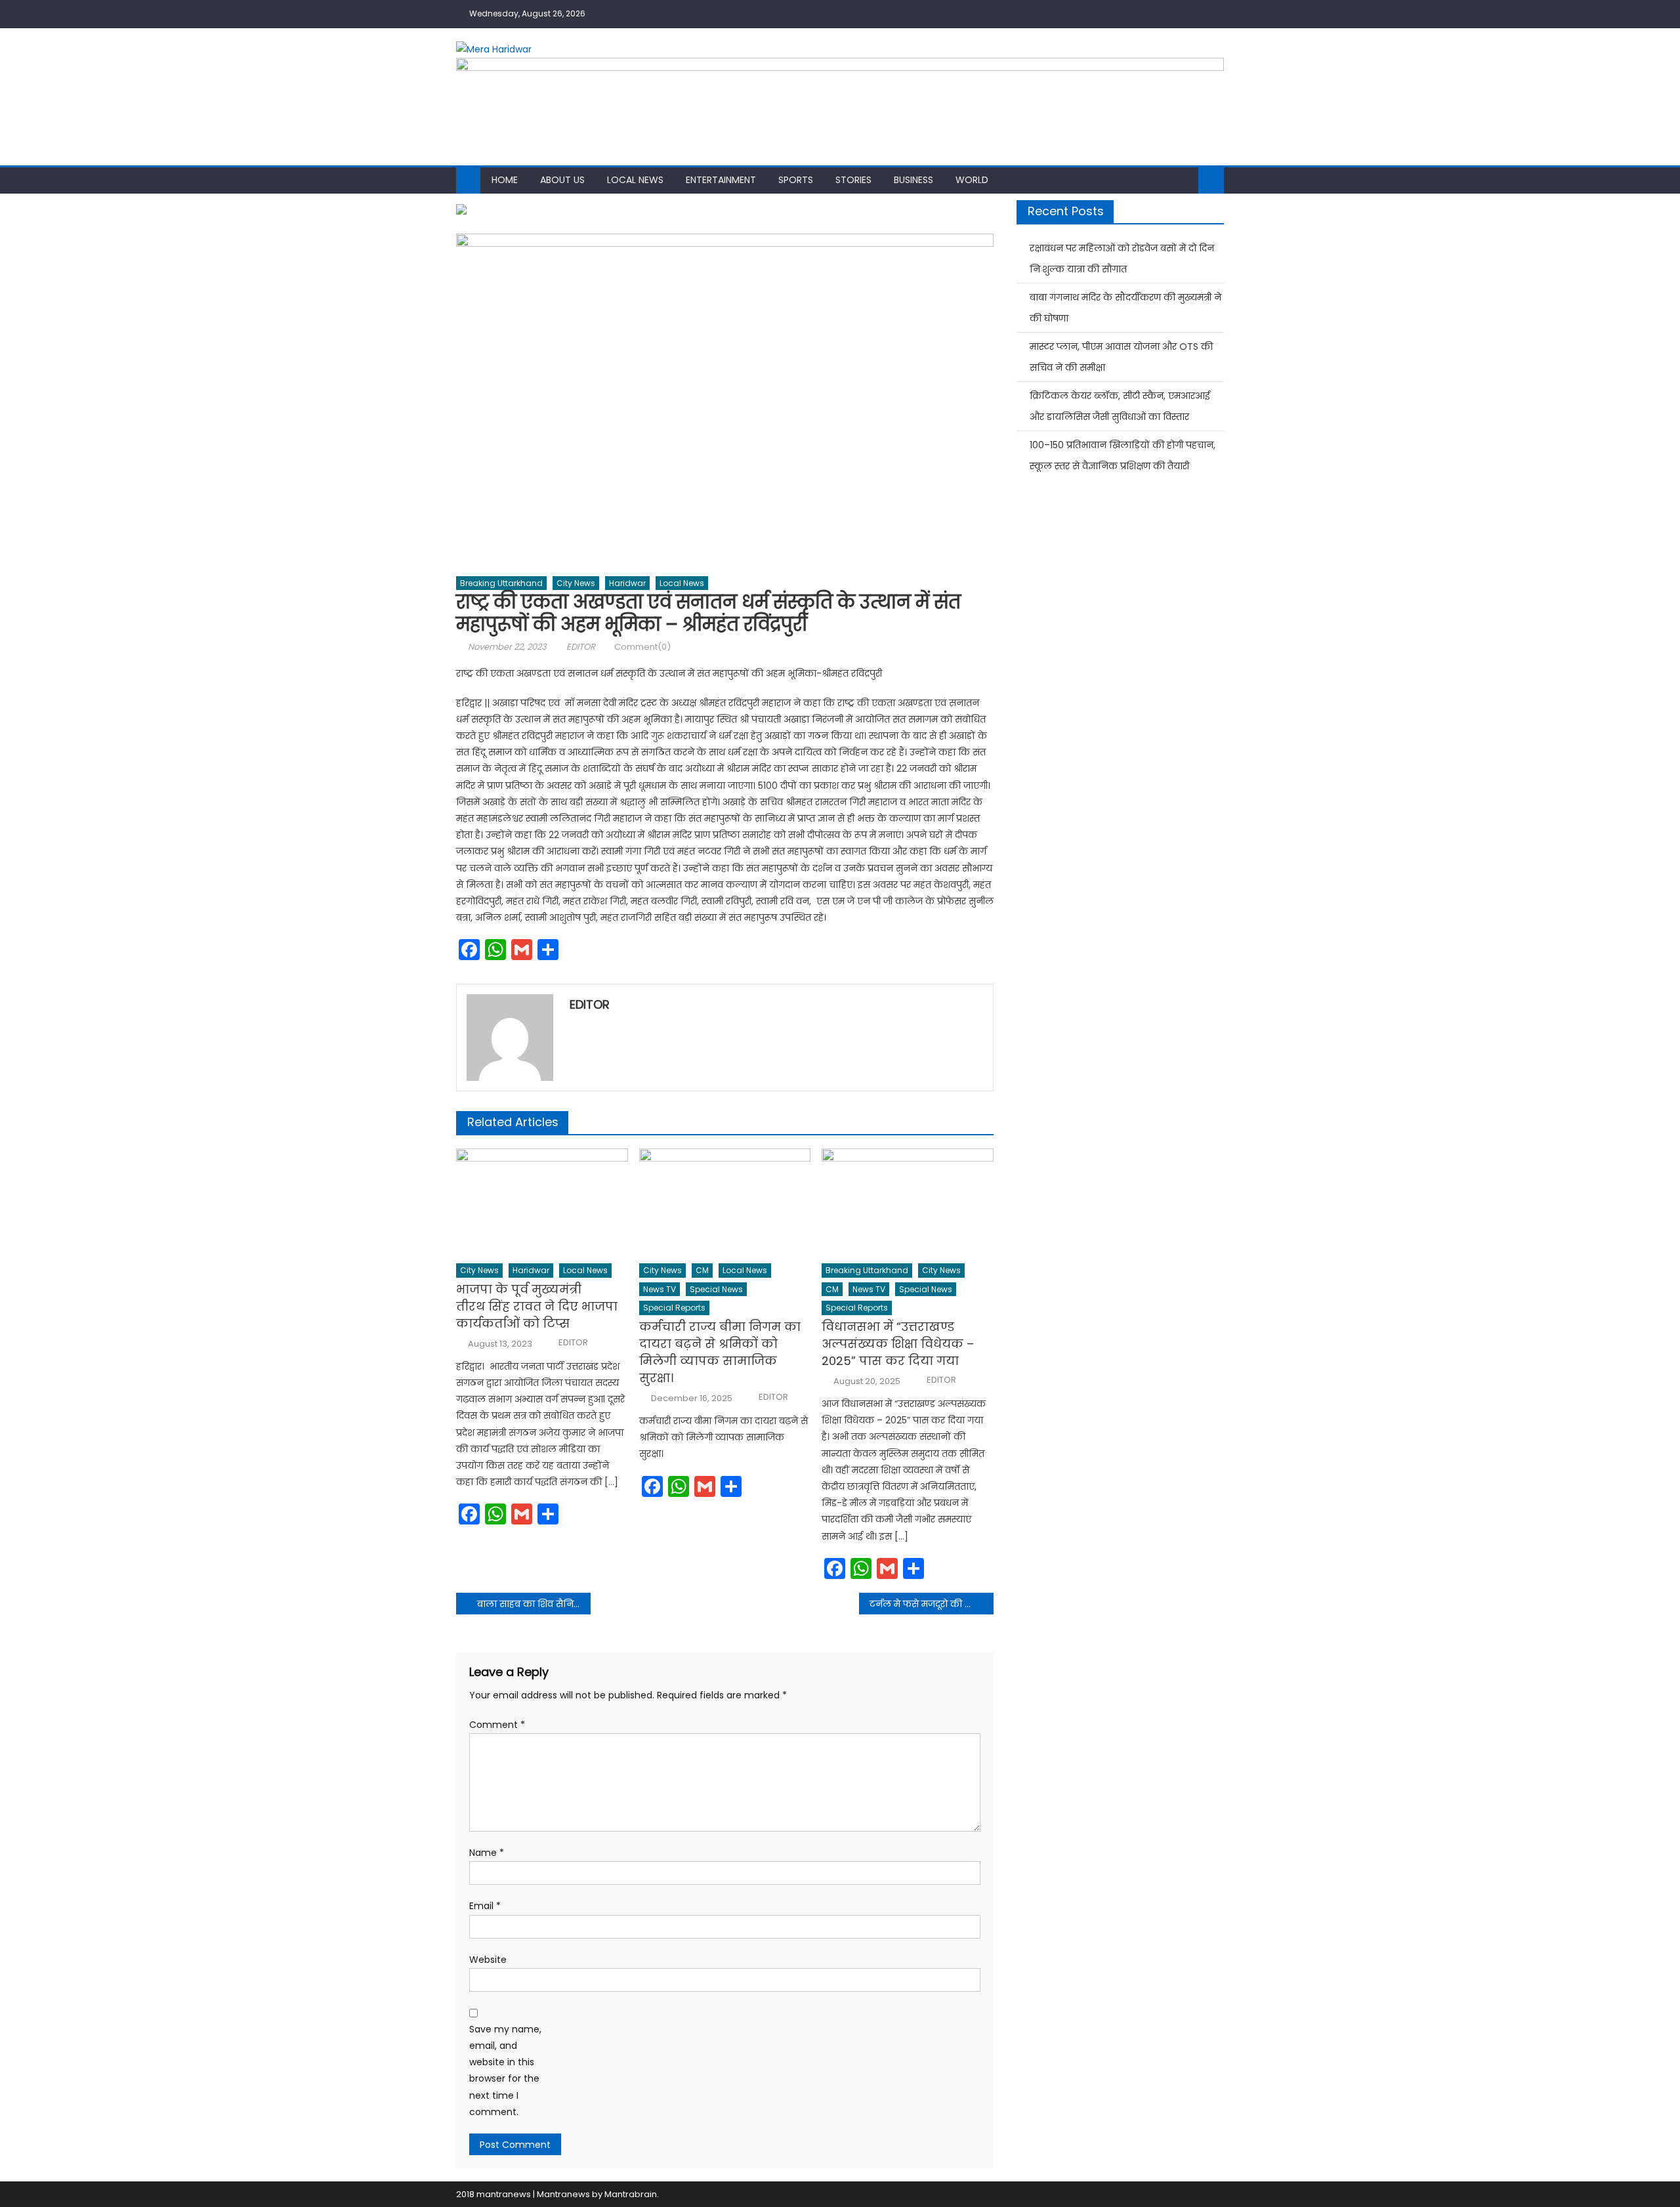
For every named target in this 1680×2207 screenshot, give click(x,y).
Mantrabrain (631, 2194)
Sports (796, 180)
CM (702, 1270)
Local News (635, 180)
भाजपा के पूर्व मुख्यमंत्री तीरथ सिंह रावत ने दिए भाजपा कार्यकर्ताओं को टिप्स (537, 1306)
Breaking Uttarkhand (501, 583)
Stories (853, 180)
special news (716, 1289)
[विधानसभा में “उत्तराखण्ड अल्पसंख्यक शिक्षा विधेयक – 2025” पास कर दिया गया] (908, 1202)
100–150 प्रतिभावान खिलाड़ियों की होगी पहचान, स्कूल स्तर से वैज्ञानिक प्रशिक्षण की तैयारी (1123, 455)
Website (488, 1960)
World (972, 180)
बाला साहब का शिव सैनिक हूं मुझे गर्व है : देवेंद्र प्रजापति (534, 1604)
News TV (660, 1289)
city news (576, 583)
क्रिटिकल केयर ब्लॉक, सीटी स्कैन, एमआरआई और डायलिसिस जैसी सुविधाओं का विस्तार (1120, 406)
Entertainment (721, 180)
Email (485, 1906)
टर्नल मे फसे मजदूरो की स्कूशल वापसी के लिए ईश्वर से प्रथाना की (932, 1604)
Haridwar (627, 583)
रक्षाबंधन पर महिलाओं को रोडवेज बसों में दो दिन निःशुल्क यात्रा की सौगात (1122, 259)
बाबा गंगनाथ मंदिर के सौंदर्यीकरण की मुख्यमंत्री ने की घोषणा (1125, 308)
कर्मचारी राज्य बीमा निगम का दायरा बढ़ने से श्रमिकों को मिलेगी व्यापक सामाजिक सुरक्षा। (720, 1352)
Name (487, 1853)
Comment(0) (642, 647)
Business (913, 180)
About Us (562, 180)
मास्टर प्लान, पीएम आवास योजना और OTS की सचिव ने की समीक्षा (1121, 357)
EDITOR (581, 647)
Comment (497, 1725)
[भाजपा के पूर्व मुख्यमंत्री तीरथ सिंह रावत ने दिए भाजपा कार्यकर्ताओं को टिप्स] (542, 1202)
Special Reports (674, 1308)
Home (505, 180)
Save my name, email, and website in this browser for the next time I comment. (505, 2070)
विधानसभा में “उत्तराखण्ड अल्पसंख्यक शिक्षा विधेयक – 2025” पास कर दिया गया (898, 1344)
